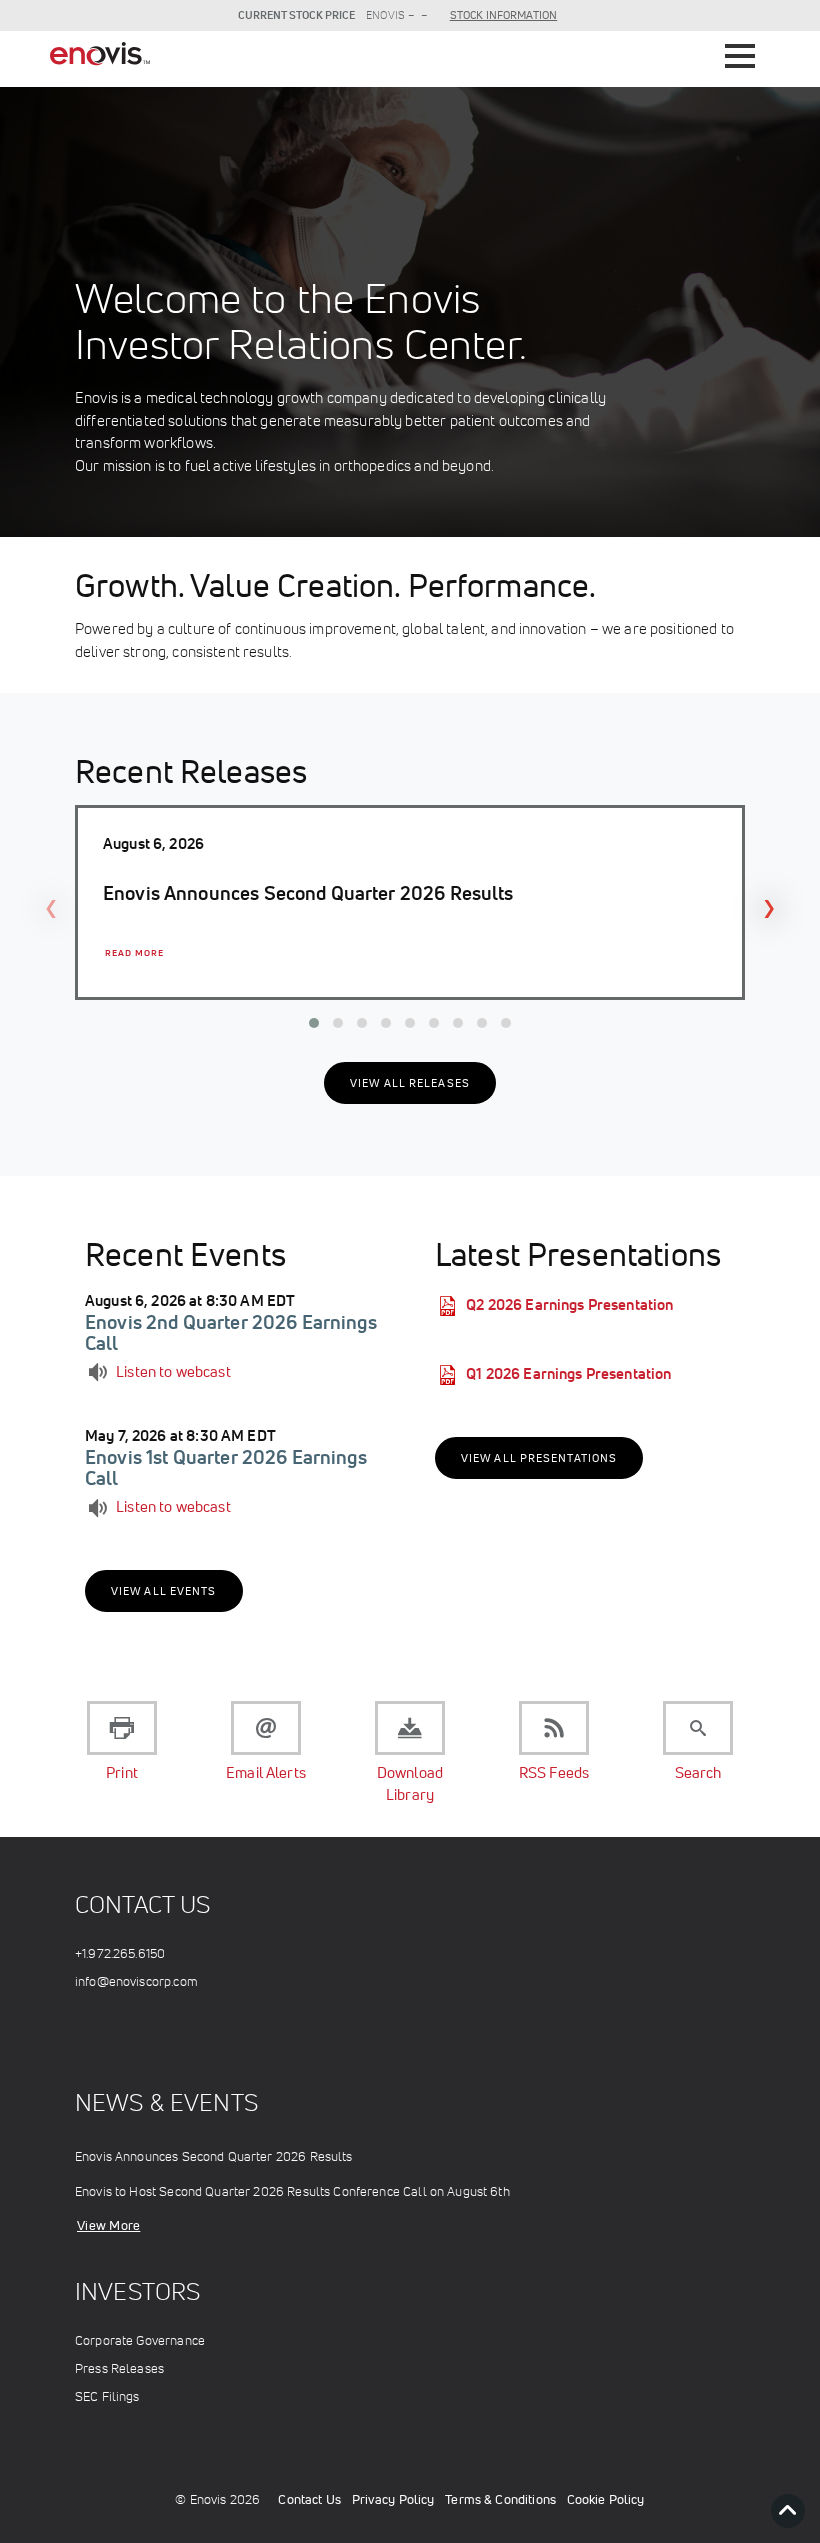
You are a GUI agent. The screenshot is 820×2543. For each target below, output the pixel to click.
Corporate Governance (140, 2340)
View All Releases (410, 1083)
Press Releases (119, 2368)
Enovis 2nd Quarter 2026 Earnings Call (231, 1332)
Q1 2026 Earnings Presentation (568, 1373)
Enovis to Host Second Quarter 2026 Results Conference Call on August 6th (292, 2191)
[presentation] (51, 907)
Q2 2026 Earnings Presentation (569, 1304)
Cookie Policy (606, 2499)
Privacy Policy (393, 2499)
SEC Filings (107, 2396)
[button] (314, 1023)
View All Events (164, 1591)
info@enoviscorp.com (136, 1981)
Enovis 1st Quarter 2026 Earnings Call (226, 1467)
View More (108, 2225)
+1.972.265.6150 (120, 1953)
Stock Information (504, 15)
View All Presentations (539, 1458)
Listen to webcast (173, 1371)
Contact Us (309, 2499)
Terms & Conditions (500, 2499)
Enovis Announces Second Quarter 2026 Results (214, 2156)
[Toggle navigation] (740, 54)
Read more (134, 953)
